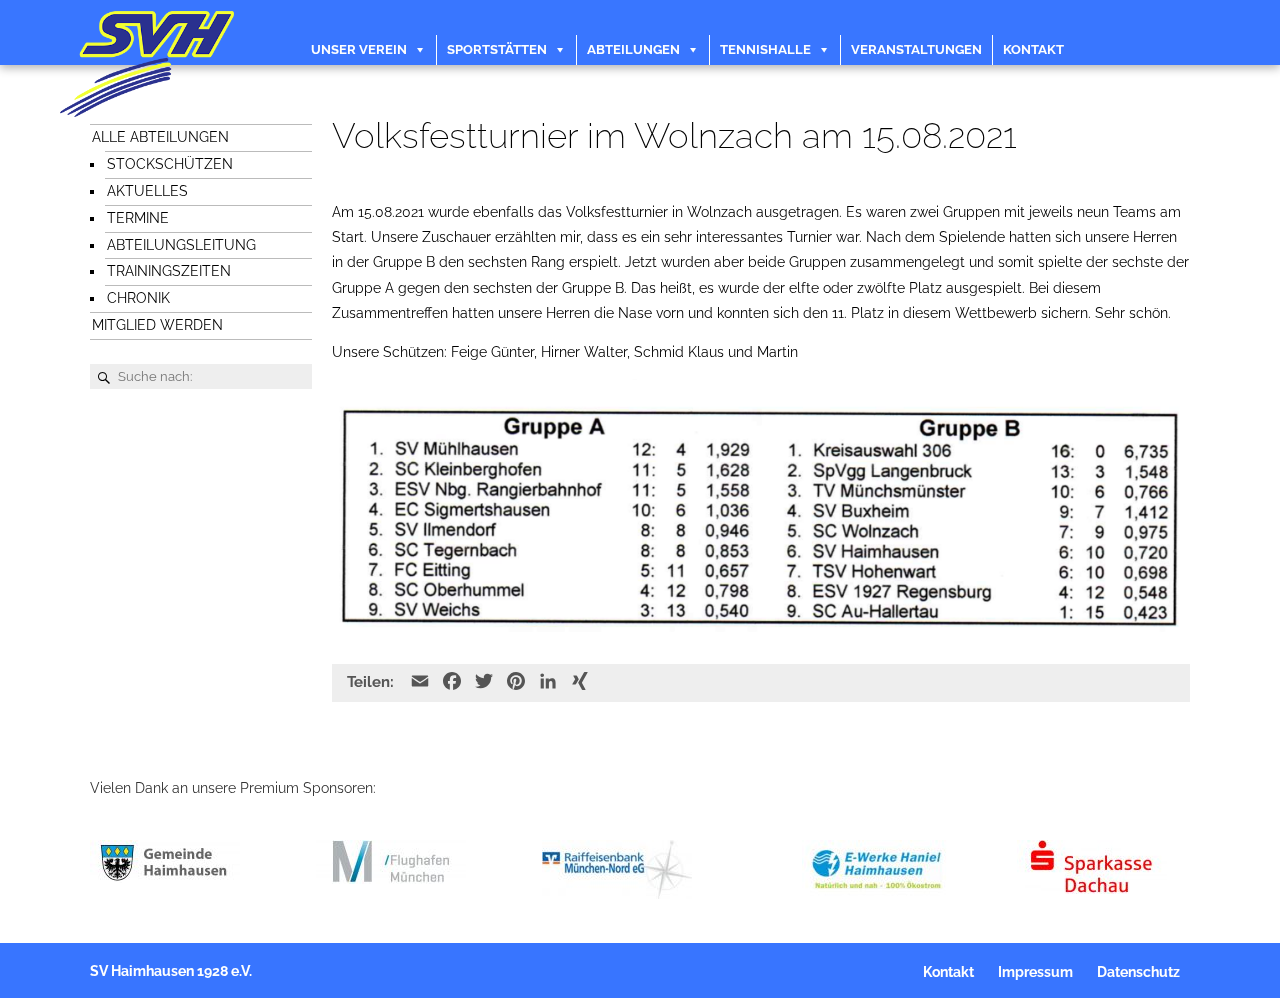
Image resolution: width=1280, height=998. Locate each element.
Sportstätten (497, 49)
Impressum (1035, 972)
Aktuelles (147, 191)
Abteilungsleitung (181, 245)
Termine (138, 218)
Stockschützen (170, 164)
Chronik (138, 298)
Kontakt (1033, 49)
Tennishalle (765, 49)
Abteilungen (633, 49)
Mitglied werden (157, 325)
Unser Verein (359, 49)
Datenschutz (1138, 972)
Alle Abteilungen (160, 137)
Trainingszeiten (169, 271)
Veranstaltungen (916, 49)
